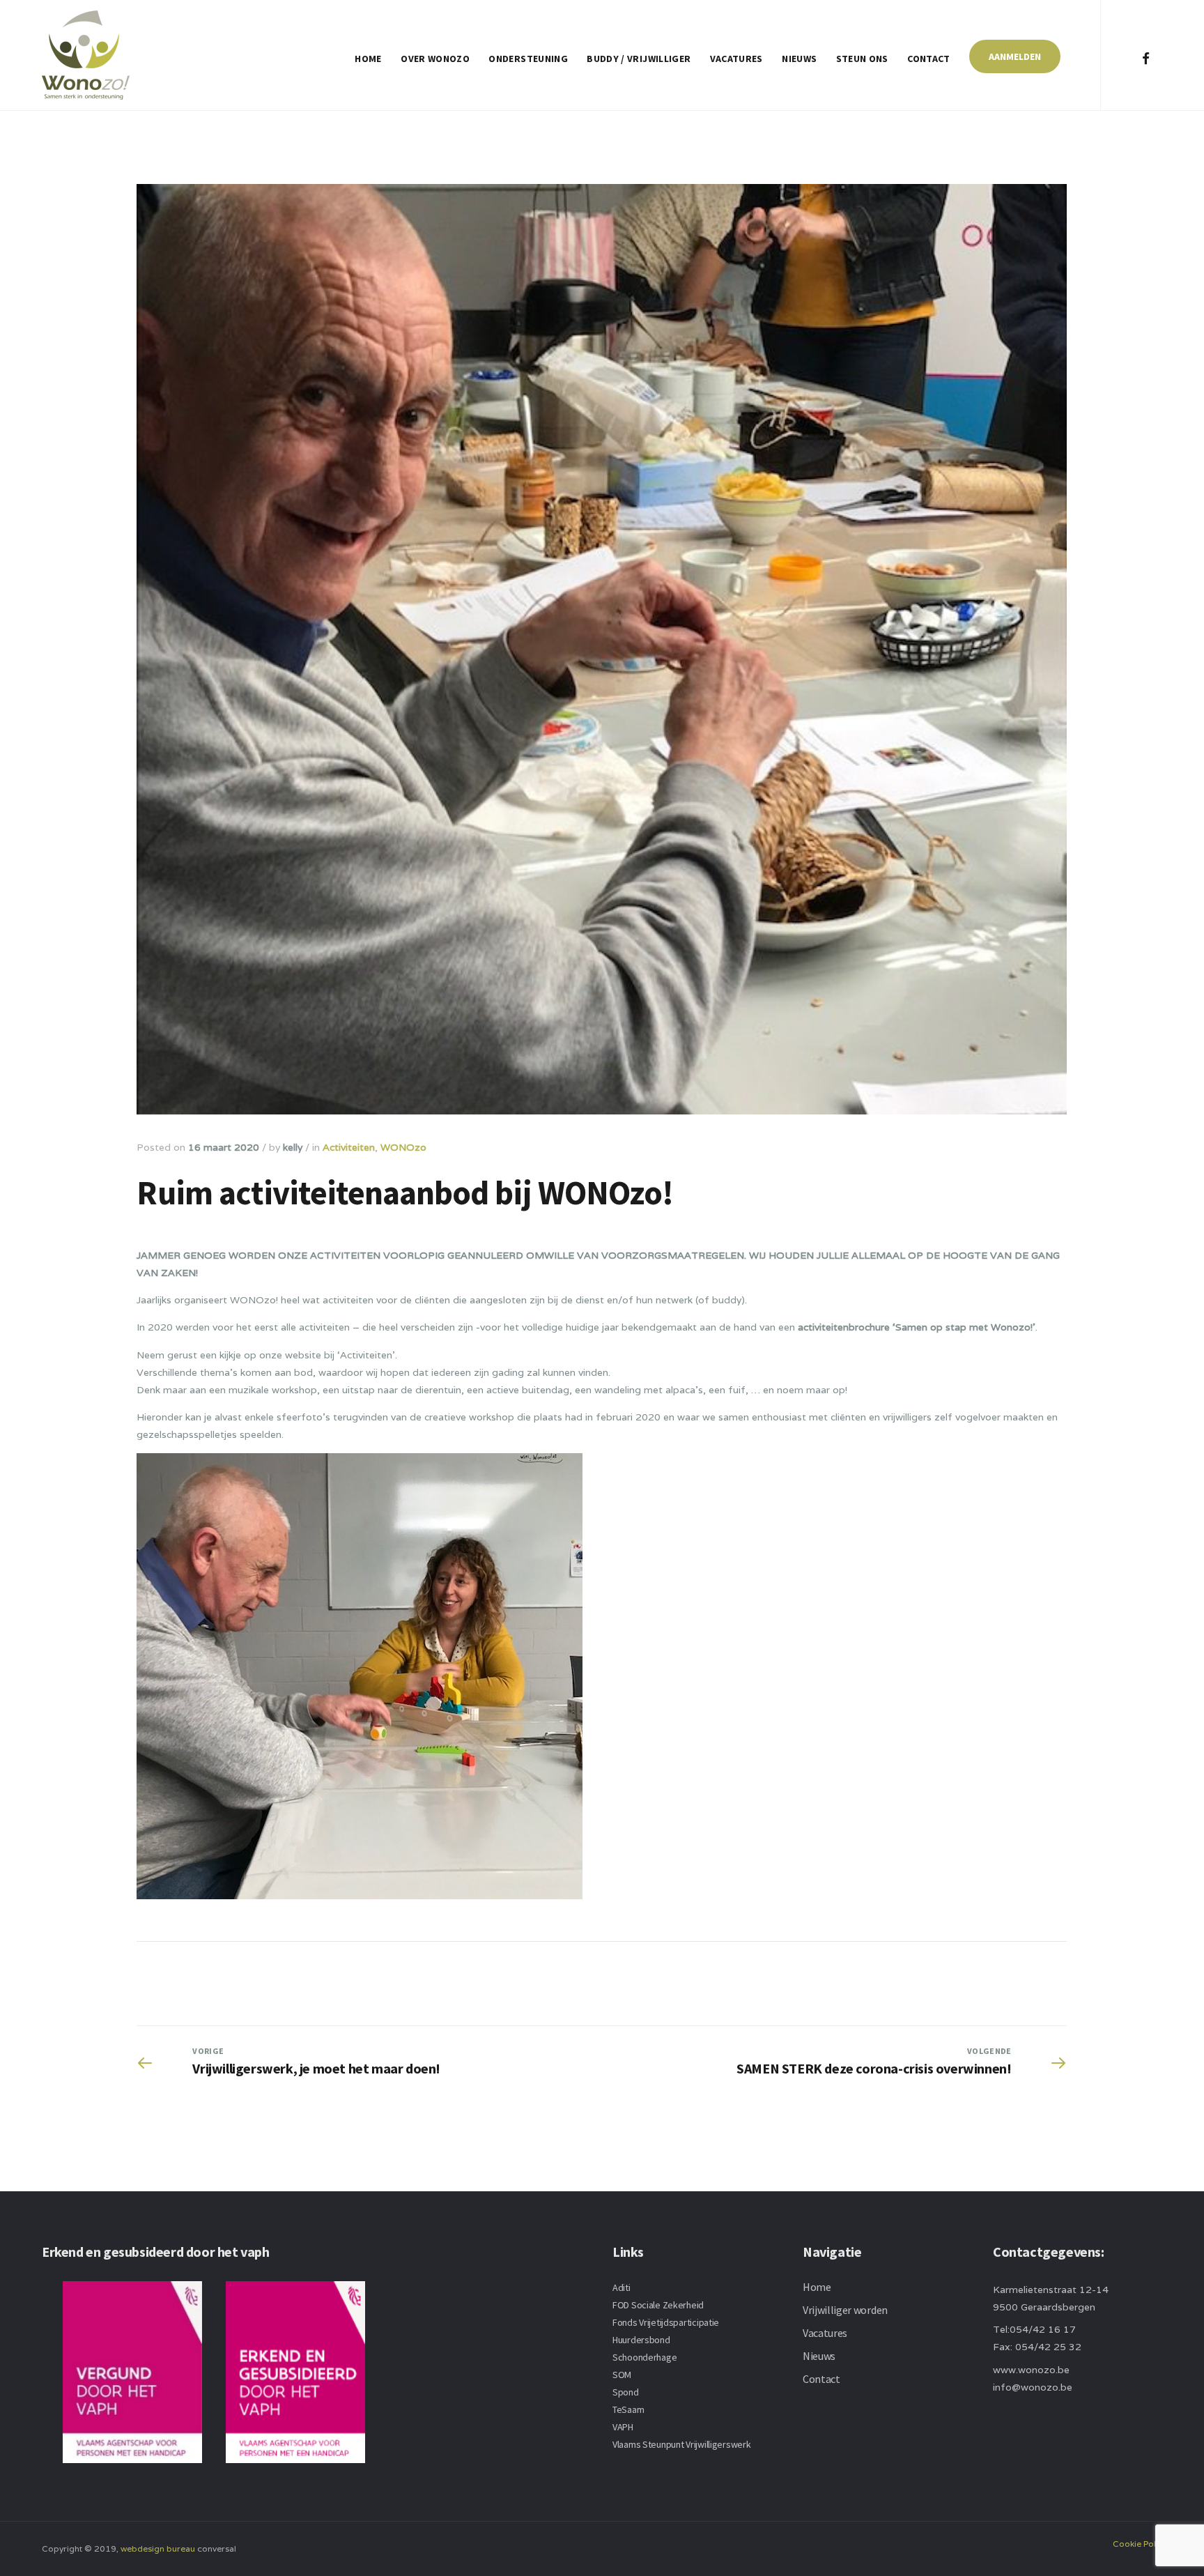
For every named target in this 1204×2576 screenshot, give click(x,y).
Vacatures (736, 59)
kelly (293, 1147)
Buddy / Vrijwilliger (639, 59)
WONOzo (403, 1147)
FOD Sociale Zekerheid (658, 2305)
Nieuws (799, 59)
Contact (928, 59)
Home (368, 59)
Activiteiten (349, 1147)
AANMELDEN (1015, 56)
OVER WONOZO (435, 59)
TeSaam (628, 2409)
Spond (626, 2392)
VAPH (623, 2427)
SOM (622, 2375)
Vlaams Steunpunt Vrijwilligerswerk (681, 2444)
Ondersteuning (528, 59)
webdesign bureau (158, 2548)
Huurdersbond (641, 2340)
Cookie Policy (1140, 2544)
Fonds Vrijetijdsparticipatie (666, 2322)
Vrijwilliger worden (845, 2310)
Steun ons (862, 59)
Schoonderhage (645, 2357)
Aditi (622, 2287)
